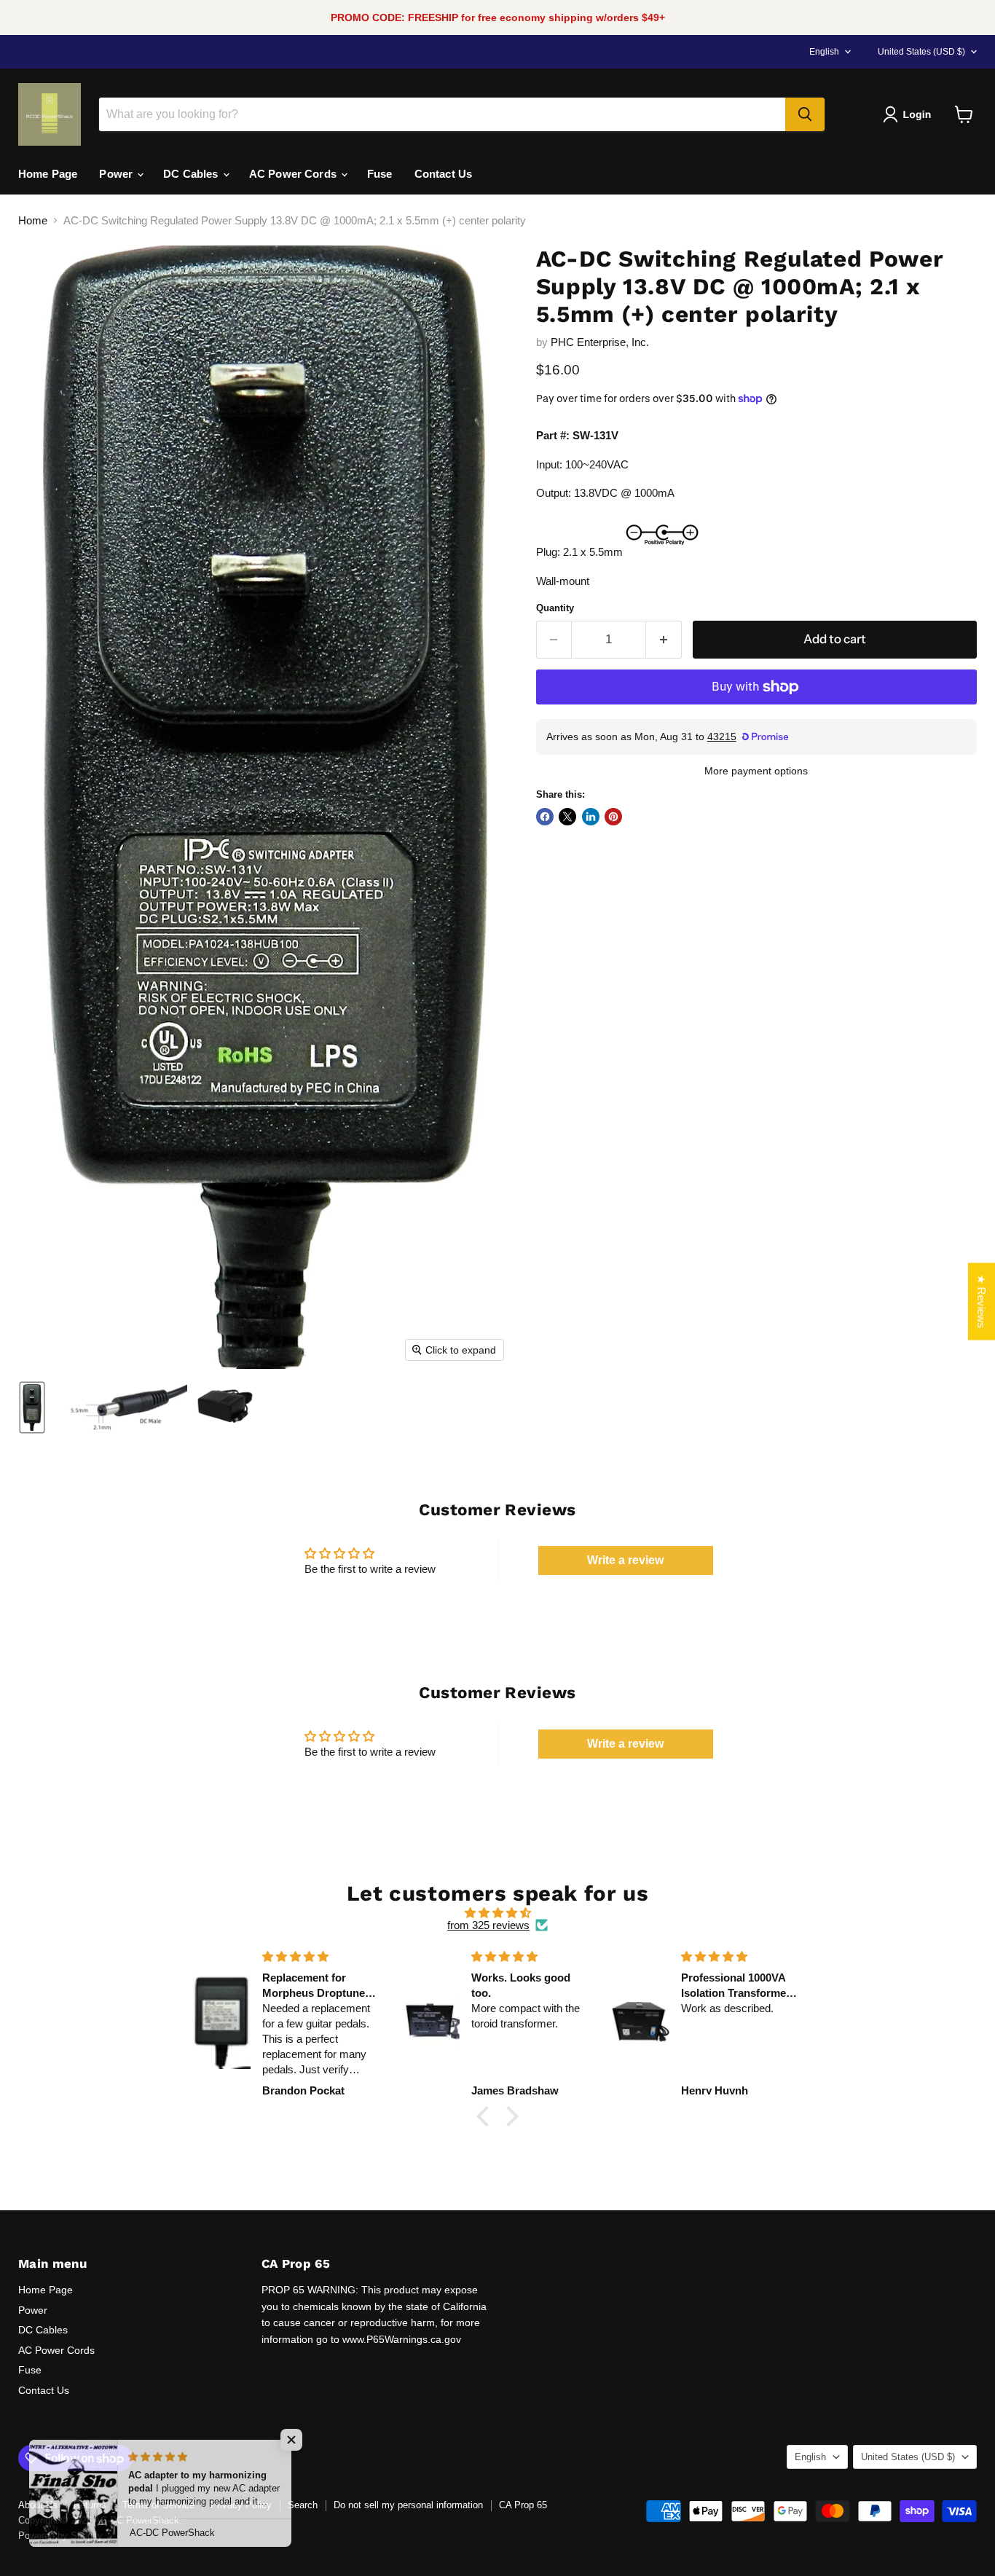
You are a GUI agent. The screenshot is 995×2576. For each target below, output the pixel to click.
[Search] (805, 114)
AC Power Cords (294, 174)
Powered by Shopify (60, 2536)
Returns (90, 2505)
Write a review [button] (625, 1560)
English (824, 52)
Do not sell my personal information (408, 2505)
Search (303, 2505)
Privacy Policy (241, 2505)
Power (117, 174)
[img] (497, 1913)
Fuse (380, 174)
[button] (910, 114)
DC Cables (192, 174)
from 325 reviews (488, 1925)
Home (33, 220)
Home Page (48, 174)
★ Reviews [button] (982, 1302)
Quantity (555, 608)
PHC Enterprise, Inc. (600, 342)
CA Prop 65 (523, 2505)
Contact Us (444, 174)
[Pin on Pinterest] (613, 817)
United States (921, 52)
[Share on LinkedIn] (591, 817)
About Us (38, 2505)
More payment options (756, 771)
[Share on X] (567, 817)
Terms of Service (158, 2505)
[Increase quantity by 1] (664, 639)
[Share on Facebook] (545, 817)
